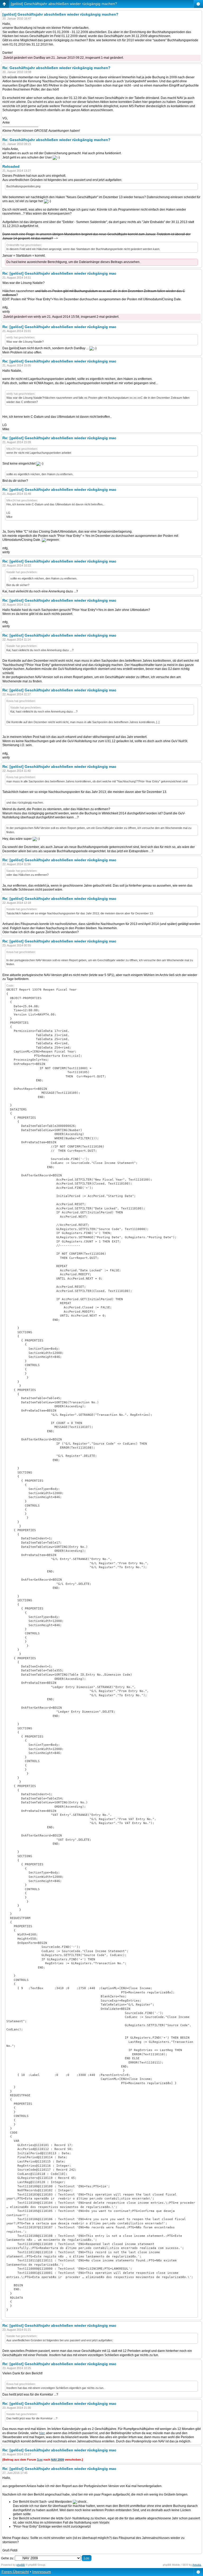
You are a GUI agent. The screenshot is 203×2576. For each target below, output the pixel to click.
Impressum (42, 2572)
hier (42, 2433)
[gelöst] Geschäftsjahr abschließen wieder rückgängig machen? (64, 4)
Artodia (197, 2565)
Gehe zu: (8, 2558)
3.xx (40, 2460)
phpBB (21, 2565)
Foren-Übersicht (15, 2572)
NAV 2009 (57, 2460)
